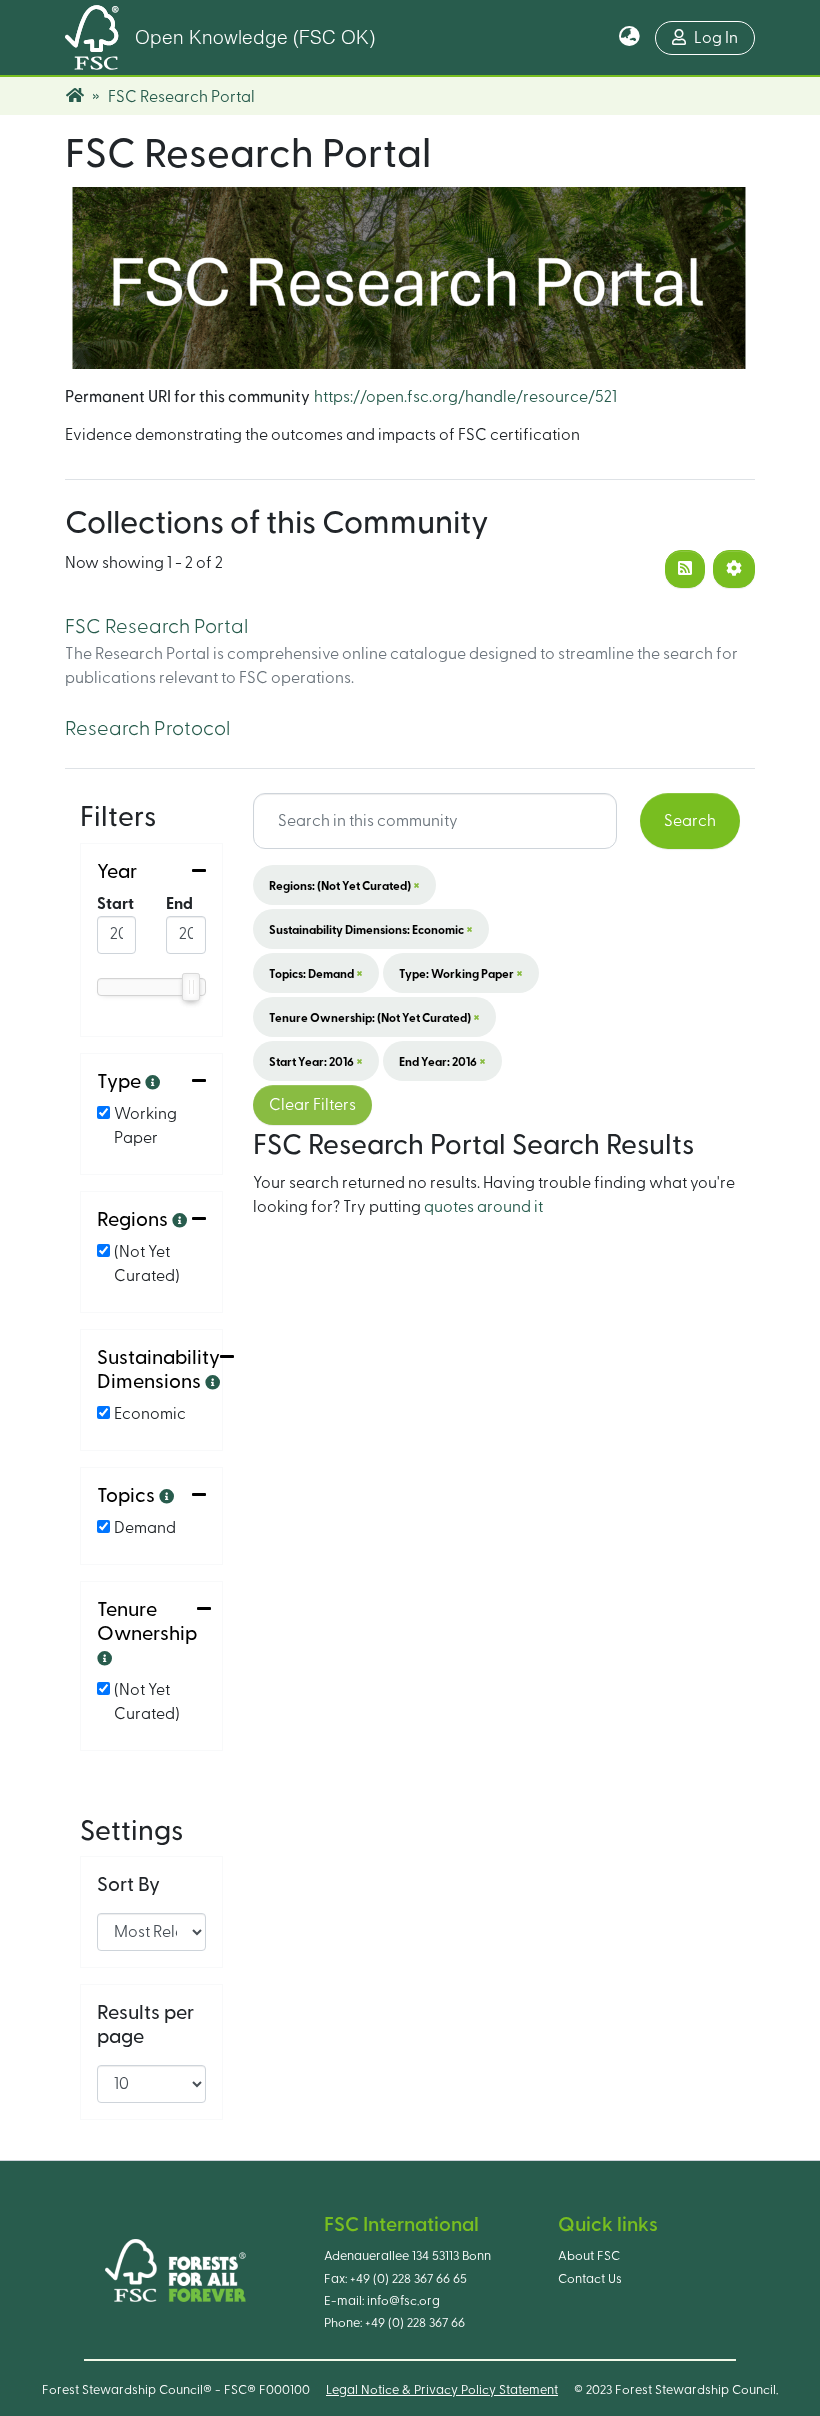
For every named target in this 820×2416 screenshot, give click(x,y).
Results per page (145, 2025)
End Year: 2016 (442, 1061)
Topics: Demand (316, 973)
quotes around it (483, 1207)
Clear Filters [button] (312, 1105)
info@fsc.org (403, 2301)
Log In (716, 38)
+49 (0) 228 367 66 (415, 2323)
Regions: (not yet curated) (344, 885)
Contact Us (590, 2279)
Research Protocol (147, 729)
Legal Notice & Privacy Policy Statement (442, 2390)
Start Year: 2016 (316, 1061)
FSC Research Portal (156, 627)
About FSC (589, 2256)
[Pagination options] (734, 569)
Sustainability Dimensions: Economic (371, 929)
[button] (629, 38)
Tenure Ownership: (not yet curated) (374, 1017)
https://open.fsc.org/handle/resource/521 (465, 397)
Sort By (128, 1885)
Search (690, 821)
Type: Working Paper (461, 973)
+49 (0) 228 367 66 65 (408, 2279)
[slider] (190, 987)
